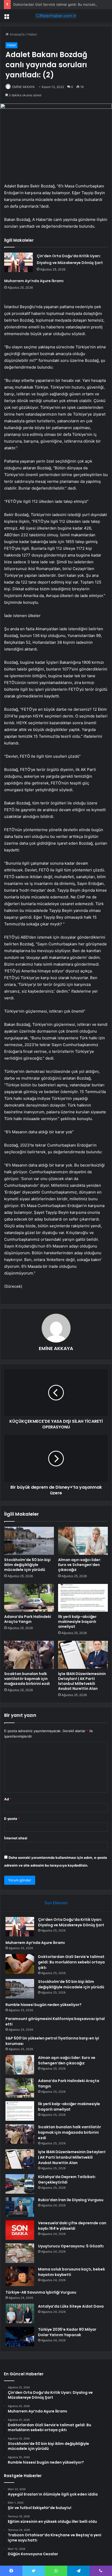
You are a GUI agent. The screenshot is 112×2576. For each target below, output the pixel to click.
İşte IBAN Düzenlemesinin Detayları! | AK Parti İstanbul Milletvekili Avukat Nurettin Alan (82, 1681)
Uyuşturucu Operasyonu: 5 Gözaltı (71, 2246)
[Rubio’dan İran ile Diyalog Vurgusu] (20, 2207)
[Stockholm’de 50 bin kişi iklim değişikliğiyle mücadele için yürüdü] (29, 1541)
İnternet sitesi (16, 1838)
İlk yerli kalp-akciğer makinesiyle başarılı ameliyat (77, 1622)
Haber (32, 34)
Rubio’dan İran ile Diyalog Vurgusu (71, 2200)
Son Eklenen (56, 1903)
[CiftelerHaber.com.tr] (56, 16)
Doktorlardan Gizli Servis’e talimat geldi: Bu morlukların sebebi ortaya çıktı (71, 1962)
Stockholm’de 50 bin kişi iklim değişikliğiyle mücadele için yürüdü (27, 1565)
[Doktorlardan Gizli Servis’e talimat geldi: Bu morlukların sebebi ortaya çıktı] (20, 1964)
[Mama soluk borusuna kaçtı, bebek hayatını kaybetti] (20, 2276)
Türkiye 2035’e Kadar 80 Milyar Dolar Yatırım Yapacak (67, 2332)
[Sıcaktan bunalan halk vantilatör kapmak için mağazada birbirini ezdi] (29, 1655)
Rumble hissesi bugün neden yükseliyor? (43, 2005)
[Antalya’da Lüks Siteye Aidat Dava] (20, 2313)
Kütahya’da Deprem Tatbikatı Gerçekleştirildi (67, 2180)
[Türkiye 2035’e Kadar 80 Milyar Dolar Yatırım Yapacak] (20, 2337)
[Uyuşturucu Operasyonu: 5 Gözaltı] (20, 2253)
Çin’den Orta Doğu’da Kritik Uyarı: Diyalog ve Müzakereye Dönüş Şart (71, 1922)
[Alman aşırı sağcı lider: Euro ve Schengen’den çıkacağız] (83, 1541)
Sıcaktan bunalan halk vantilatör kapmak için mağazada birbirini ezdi (27, 1679)
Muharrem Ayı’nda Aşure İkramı (34, 281)
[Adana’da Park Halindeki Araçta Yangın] (29, 1598)
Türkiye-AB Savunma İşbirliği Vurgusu (41, 2292)
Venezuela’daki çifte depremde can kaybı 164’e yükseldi (72, 2226)
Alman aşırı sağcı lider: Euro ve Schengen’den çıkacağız (80, 1565)
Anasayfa (17, 34)
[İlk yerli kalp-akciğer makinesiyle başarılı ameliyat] (83, 1598)
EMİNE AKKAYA (23, 87)
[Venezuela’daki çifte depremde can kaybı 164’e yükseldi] (20, 2230)
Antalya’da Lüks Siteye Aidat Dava (71, 2306)
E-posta (12, 1819)
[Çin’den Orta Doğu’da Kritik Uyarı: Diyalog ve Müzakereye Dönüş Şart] (18, 262)
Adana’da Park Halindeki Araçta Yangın (28, 1619)
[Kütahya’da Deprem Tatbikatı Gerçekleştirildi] (20, 2184)
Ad (8, 1799)
